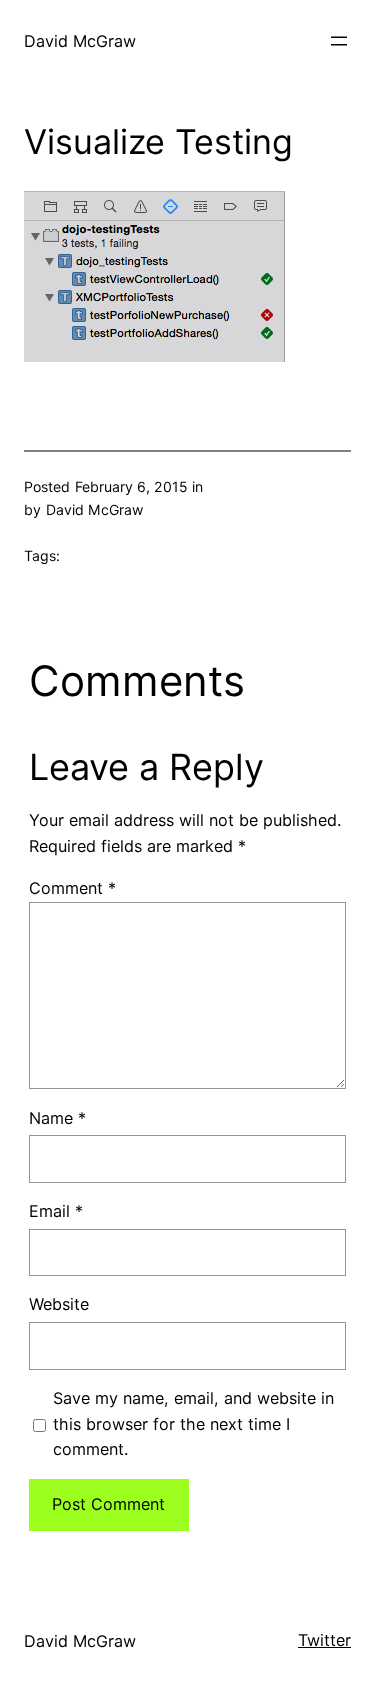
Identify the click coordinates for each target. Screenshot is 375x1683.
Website (59, 1304)
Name (57, 1118)
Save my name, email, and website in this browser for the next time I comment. (193, 1424)
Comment (72, 888)
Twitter (324, 1640)
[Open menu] (339, 41)
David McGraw (80, 41)
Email (56, 1211)
